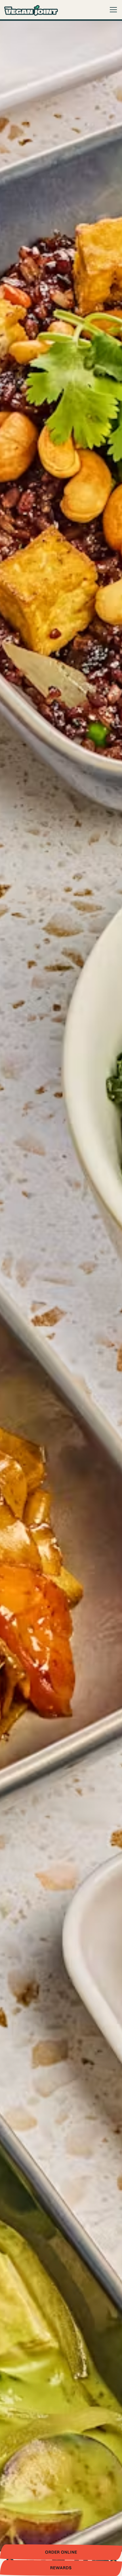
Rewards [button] (61, 2568)
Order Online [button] (61, 2552)
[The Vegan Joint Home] (31, 10)
